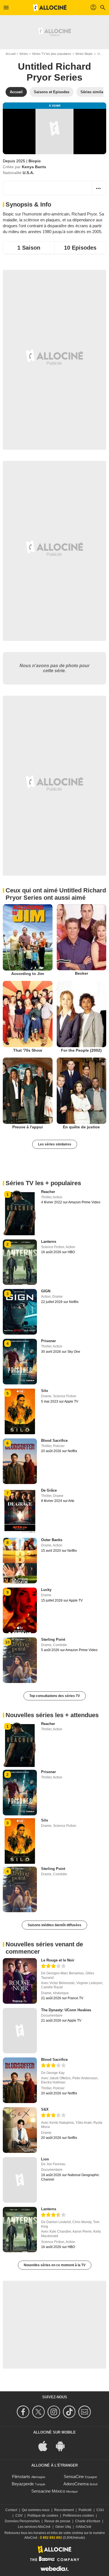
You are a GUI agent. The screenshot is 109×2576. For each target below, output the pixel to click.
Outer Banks (52, 1540)
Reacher (48, 1192)
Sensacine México (48, 2491)
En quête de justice (81, 1127)
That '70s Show (28, 1050)
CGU (100, 2510)
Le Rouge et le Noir (58, 1960)
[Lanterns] (20, 2230)
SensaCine (74, 2477)
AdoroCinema (76, 2484)
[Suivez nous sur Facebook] (24, 2412)
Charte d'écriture (88, 2521)
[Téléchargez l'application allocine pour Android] (63, 2446)
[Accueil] (50, 8)
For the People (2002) (81, 1050)
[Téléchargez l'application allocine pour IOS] (46, 2446)
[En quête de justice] (82, 1091)
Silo (45, 1391)
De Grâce (49, 1490)
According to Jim (28, 974)
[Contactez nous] (85, 2412)
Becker (81, 973)
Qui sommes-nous (36, 2510)
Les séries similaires (55, 1144)
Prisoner (48, 1341)
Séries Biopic (84, 54)
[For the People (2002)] (82, 1014)
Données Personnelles (22, 2521)
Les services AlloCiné (34, 2527)
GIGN (46, 1291)
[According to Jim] (28, 937)
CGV (19, 2516)
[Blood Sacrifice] (20, 2080)
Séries (24, 54)
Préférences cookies (78, 2516)
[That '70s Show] (28, 1014)
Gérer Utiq (63, 2527)
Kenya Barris (34, 167)
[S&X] (20, 2130)
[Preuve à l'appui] (28, 1091)
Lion (45, 2159)
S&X (45, 2109)
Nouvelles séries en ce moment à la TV (55, 2265)
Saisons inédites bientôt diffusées (54, 1925)
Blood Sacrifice (54, 1441)
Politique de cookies (43, 2516)
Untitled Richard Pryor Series (54, 72)
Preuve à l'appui (28, 1127)
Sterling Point (53, 1639)
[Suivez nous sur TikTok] (70, 2412)
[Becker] (82, 937)
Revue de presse (57, 2521)
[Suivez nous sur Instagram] (55, 2412)
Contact (11, 2510)
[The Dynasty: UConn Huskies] (20, 2031)
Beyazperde (23, 2484)
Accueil (10, 54)
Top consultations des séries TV (55, 1696)
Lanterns (49, 1242)
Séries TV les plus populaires (52, 54)
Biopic (35, 161)
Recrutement (64, 2510)
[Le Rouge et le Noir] (20, 1981)
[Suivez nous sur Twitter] (39, 2412)
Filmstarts (21, 2477)
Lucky (46, 1590)
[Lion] (20, 2180)
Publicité (85, 2510)
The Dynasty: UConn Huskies (66, 2010)
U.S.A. (28, 173)
